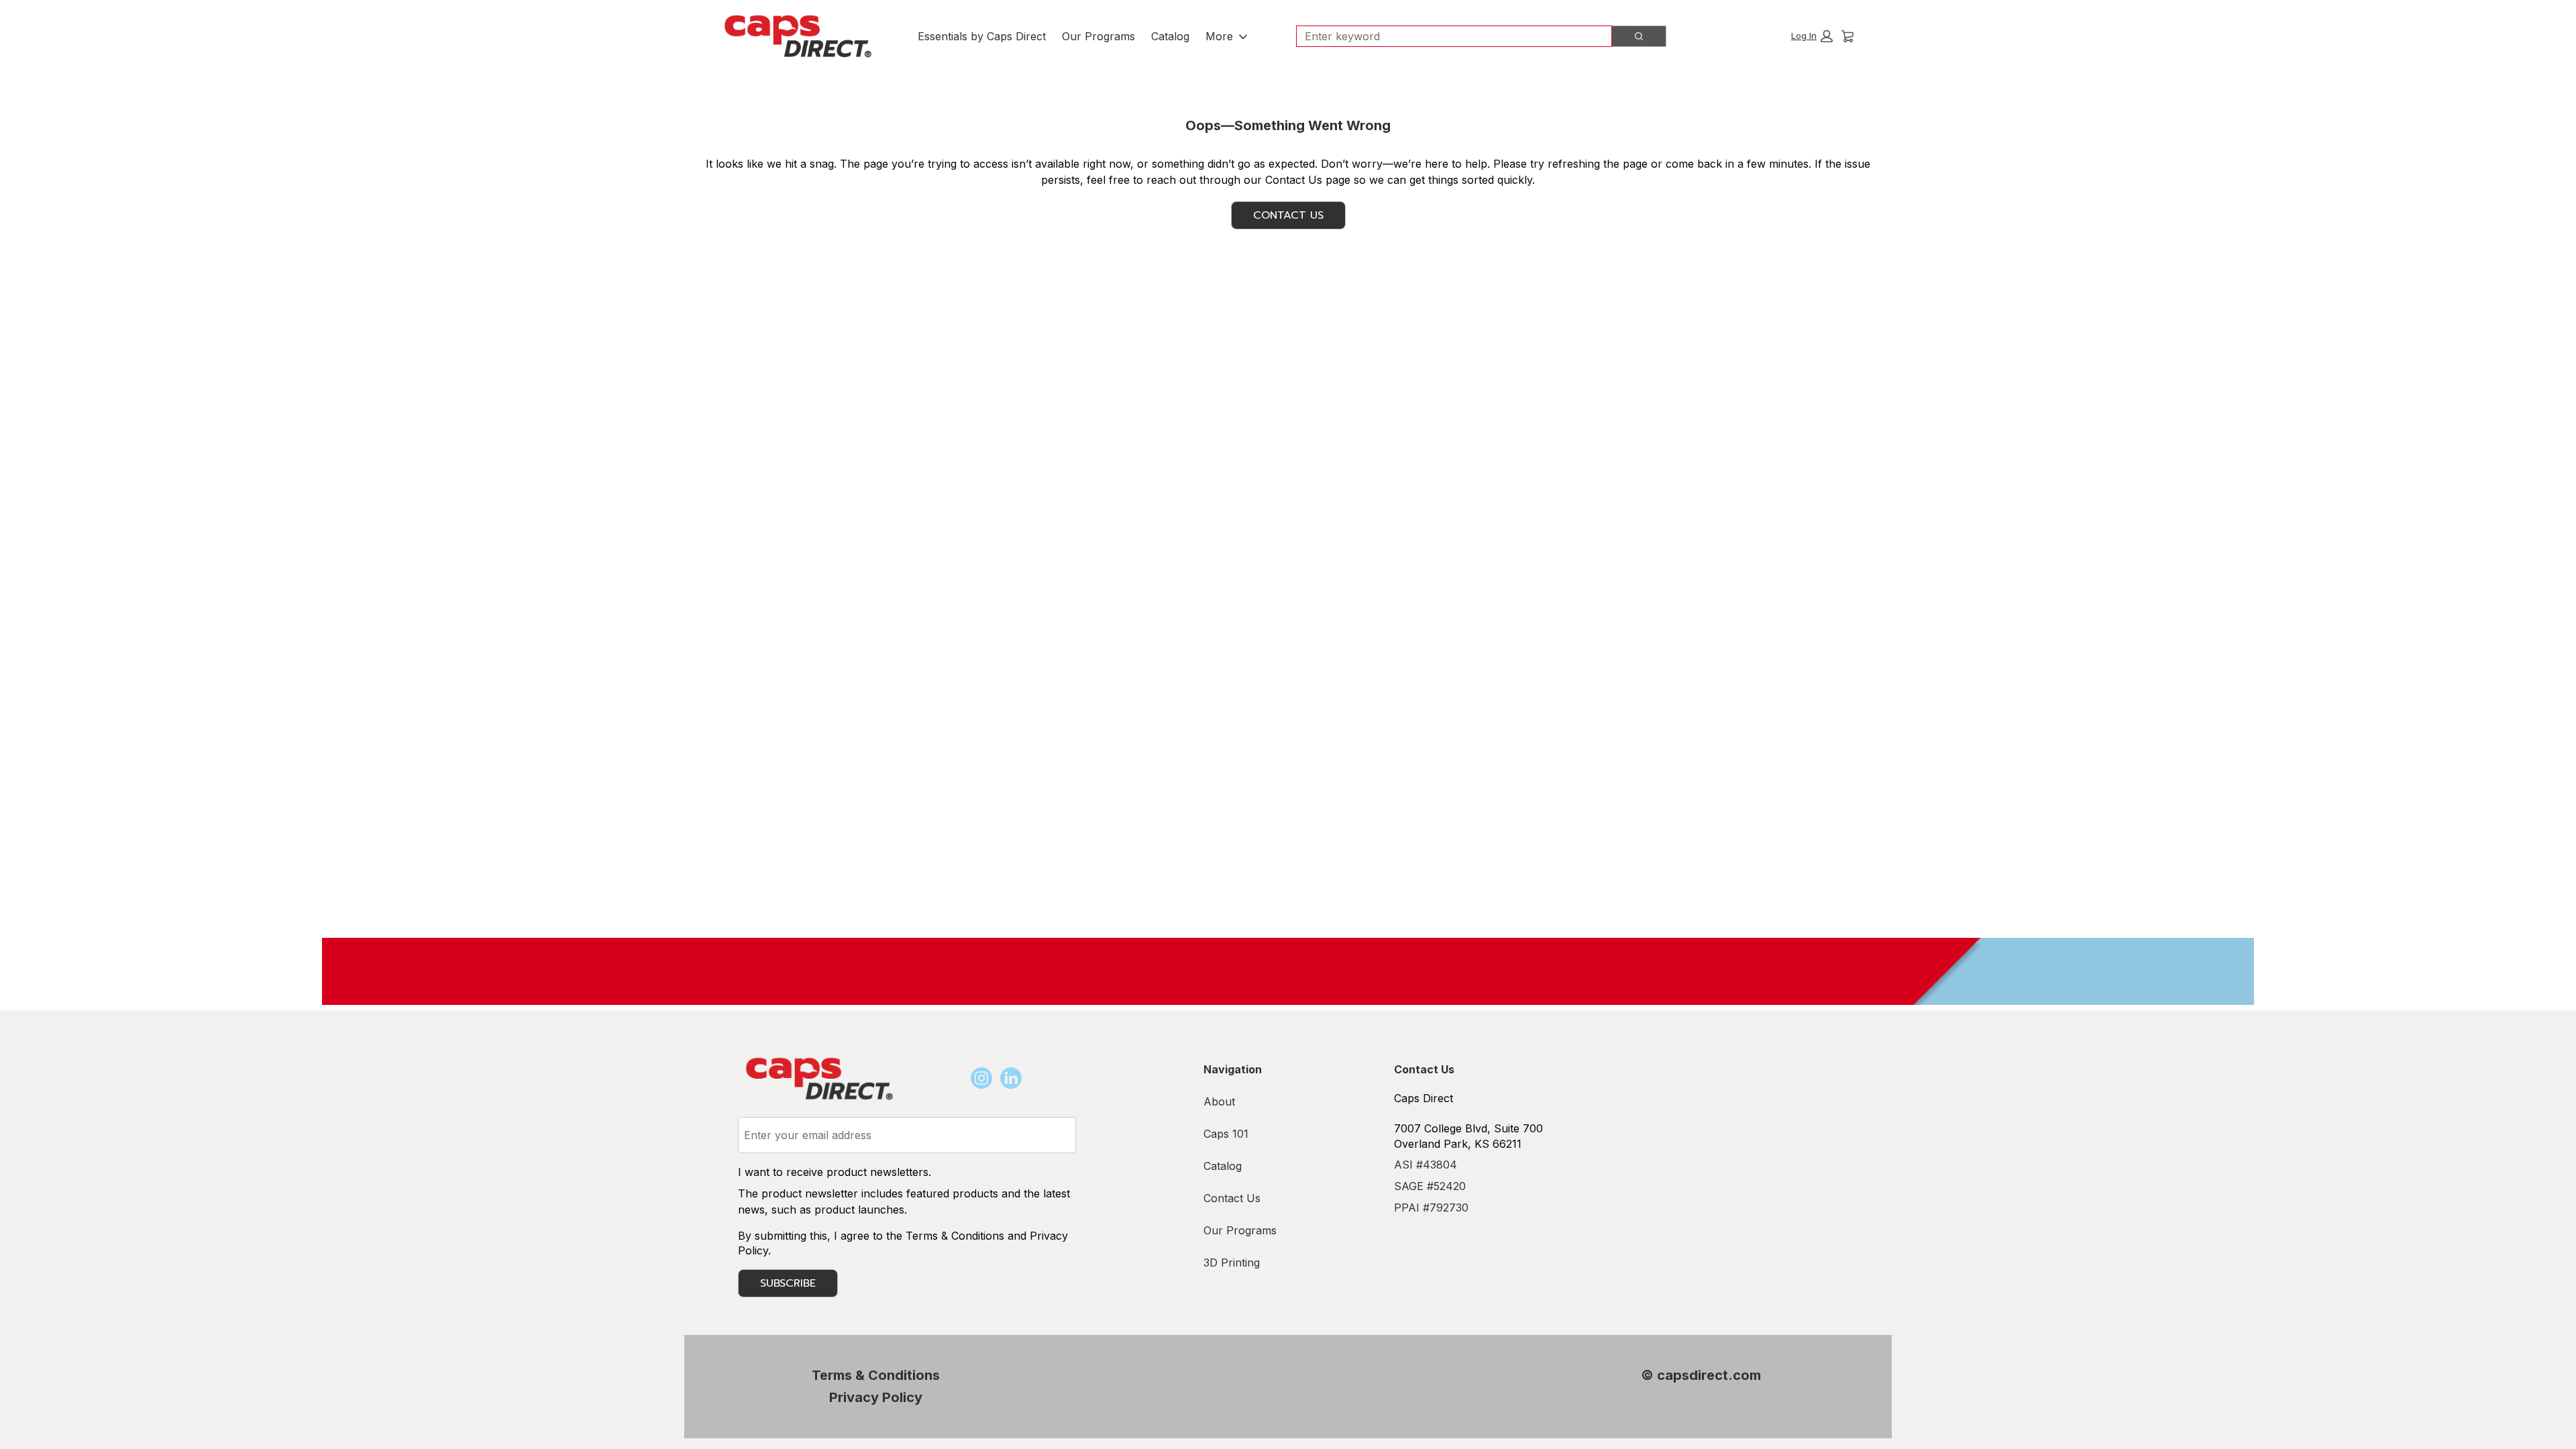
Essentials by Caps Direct (982, 36)
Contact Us (1288, 215)
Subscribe (788, 1283)
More (1219, 36)
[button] (1812, 36)
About (1219, 1102)
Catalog (1170, 36)
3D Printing (1232, 1263)
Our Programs (1098, 36)
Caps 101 (1226, 1134)
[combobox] (1449, 36)
